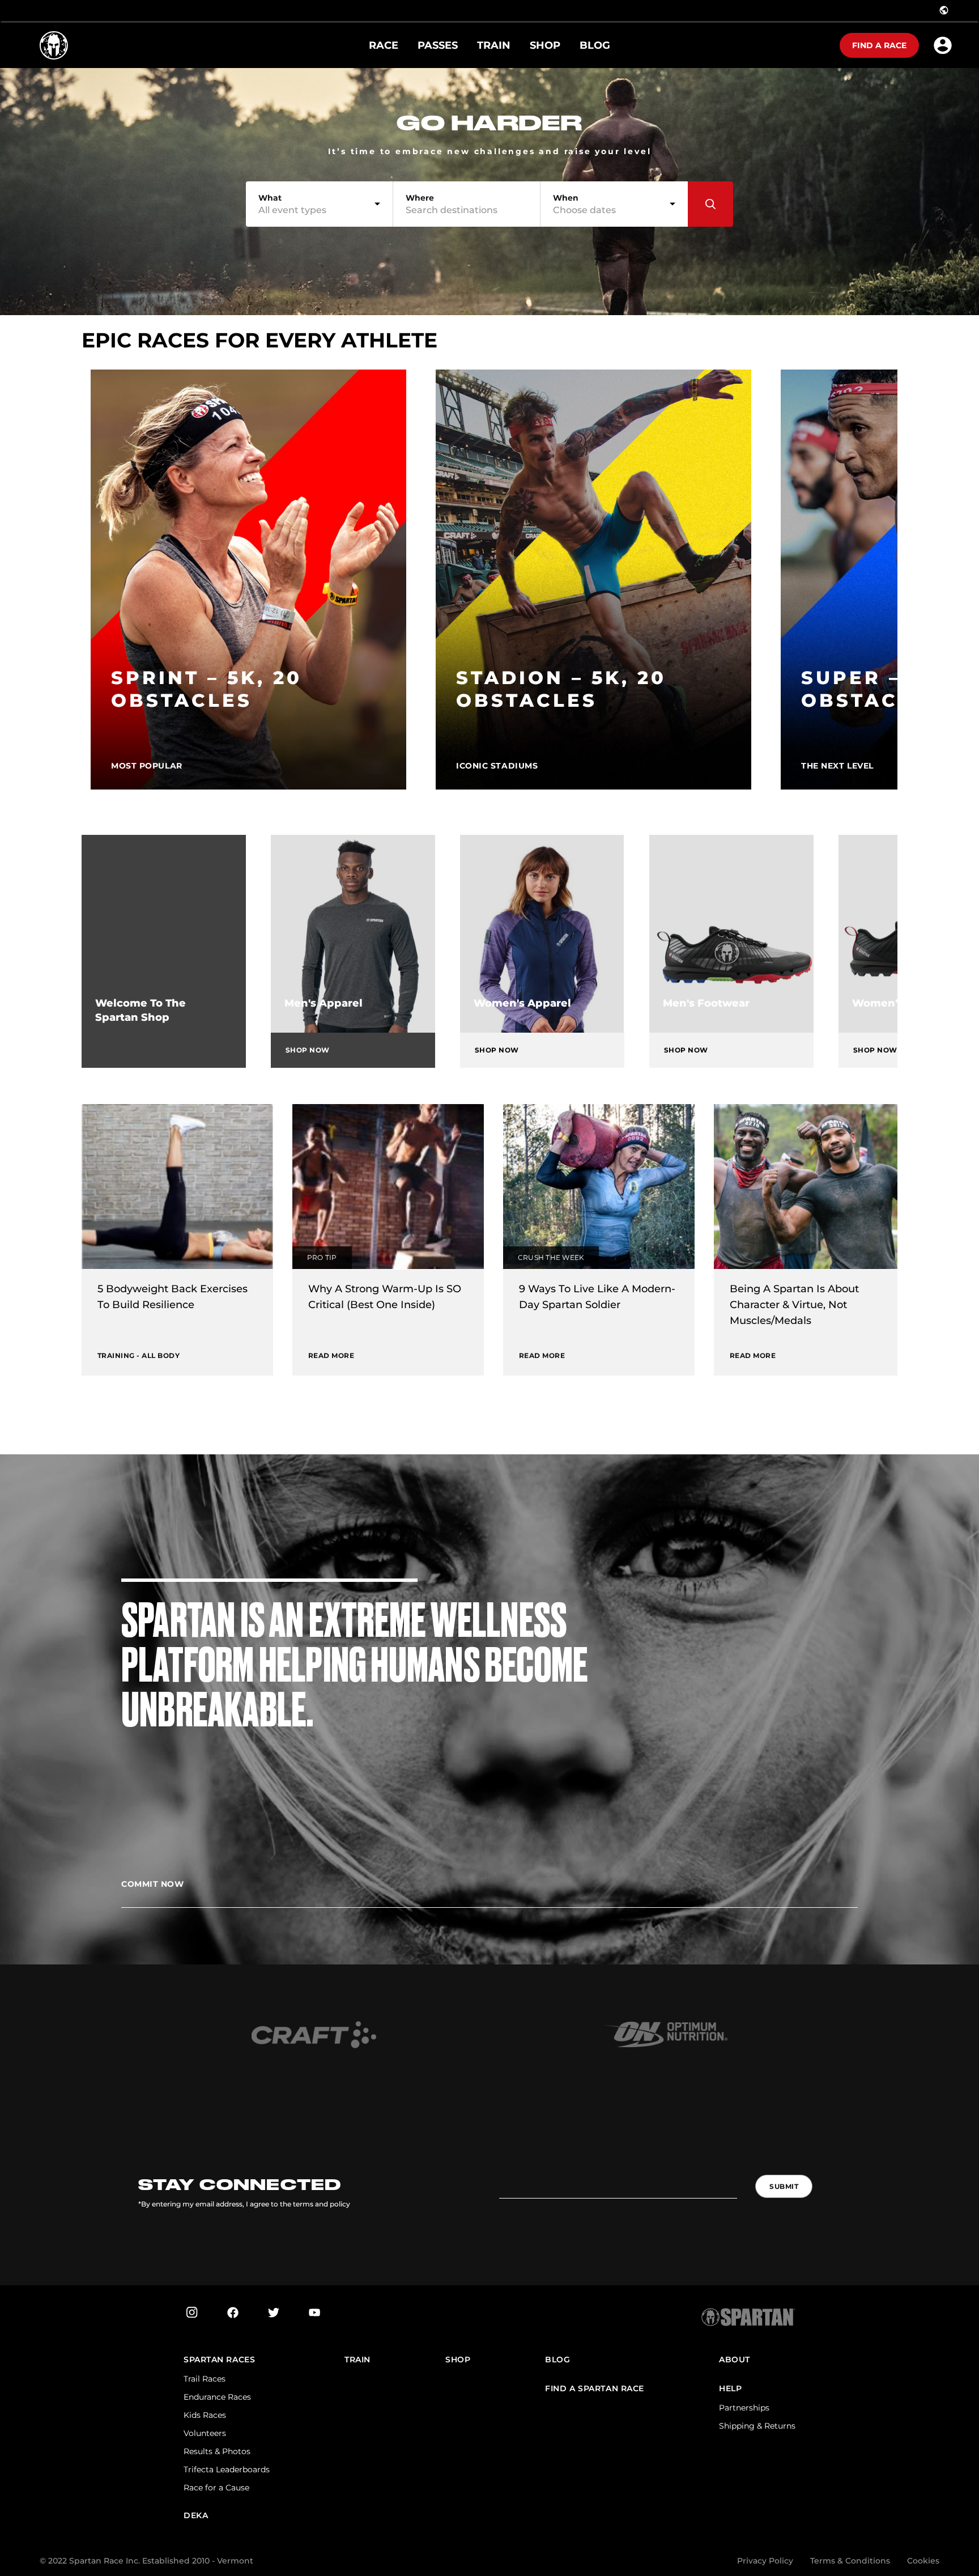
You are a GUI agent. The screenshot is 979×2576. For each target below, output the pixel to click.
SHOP (458, 2360)
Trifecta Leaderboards (227, 2469)
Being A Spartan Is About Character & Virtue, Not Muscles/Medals (794, 1305)
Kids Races (205, 2415)
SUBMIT (784, 2186)
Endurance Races (217, 2397)
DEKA (196, 2516)
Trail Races (205, 2379)
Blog (557, 2360)
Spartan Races (219, 2360)
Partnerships (744, 2408)
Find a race (879, 45)
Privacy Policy (765, 2561)
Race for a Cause (216, 2488)
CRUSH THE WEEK (551, 1257)
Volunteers (205, 2433)
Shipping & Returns (757, 2426)
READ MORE (331, 1355)
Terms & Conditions (850, 2561)
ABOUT (735, 2360)
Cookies (923, 2561)
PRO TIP (322, 1257)
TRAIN (357, 2360)
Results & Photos (217, 2451)
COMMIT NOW (153, 1884)
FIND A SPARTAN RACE (595, 2389)
